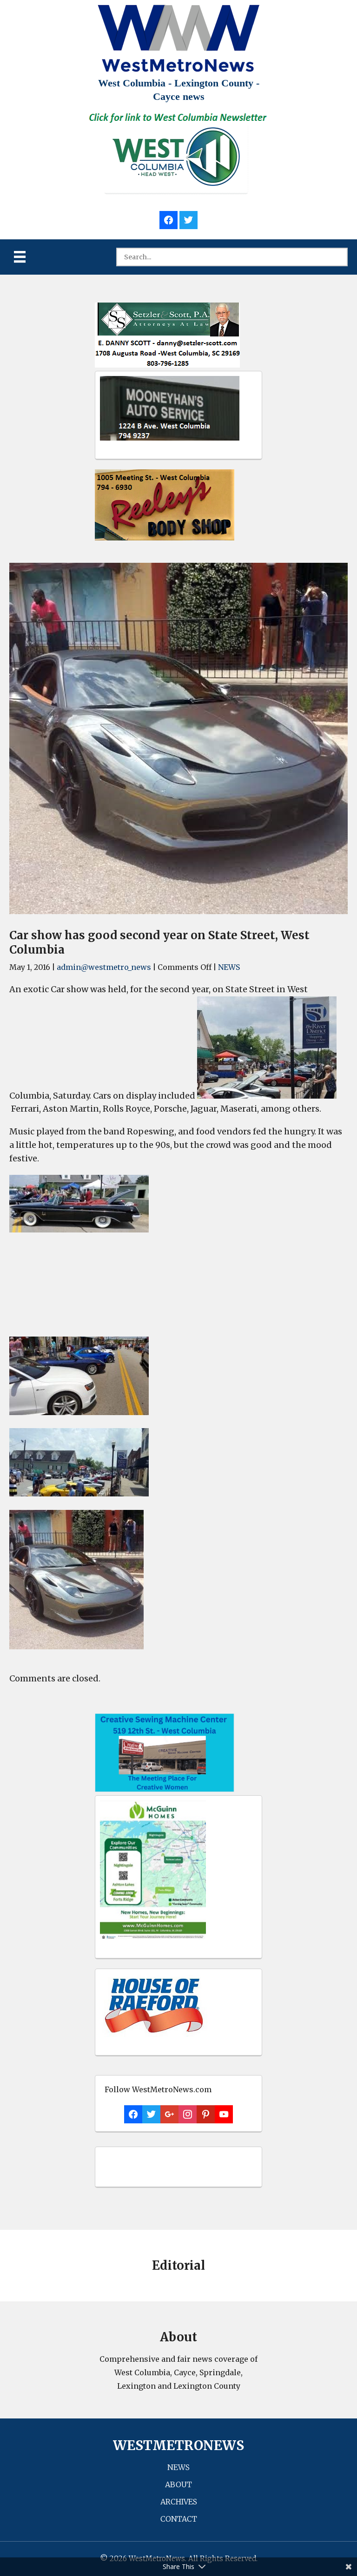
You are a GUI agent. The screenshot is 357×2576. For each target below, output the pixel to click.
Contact (179, 2519)
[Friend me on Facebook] (169, 219)
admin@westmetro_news (104, 967)
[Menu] (20, 257)
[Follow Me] (188, 219)
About (178, 2484)
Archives (179, 2502)
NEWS (229, 967)
